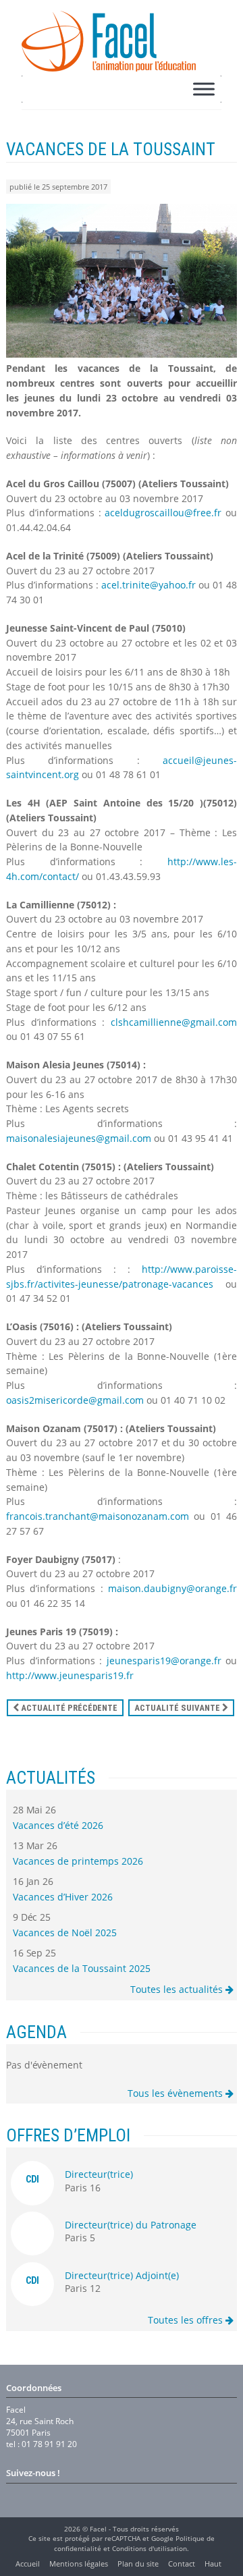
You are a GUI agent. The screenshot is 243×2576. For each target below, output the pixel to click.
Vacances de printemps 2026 (78, 1861)
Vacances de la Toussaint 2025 (82, 1968)
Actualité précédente (68, 1708)
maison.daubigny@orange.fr (172, 1588)
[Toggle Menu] (204, 89)
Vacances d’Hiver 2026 (63, 1897)
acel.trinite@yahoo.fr (148, 585)
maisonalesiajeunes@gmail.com (79, 1138)
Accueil (28, 2564)
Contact (182, 2564)
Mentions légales (79, 2564)
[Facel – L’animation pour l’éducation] (109, 41)
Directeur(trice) (99, 2174)
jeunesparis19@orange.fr (164, 1661)
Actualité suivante (178, 1708)
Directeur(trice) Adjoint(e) (122, 2275)
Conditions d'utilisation (150, 2548)
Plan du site (138, 2564)
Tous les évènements (177, 2093)
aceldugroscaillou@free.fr (163, 513)
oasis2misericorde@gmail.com (75, 1400)
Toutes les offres (187, 2320)
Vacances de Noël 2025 (65, 1933)
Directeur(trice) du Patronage (131, 2225)
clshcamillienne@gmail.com (174, 1022)
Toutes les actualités (178, 1989)
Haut (213, 2564)
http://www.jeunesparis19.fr (70, 1675)
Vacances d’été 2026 (58, 1825)
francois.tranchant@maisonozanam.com (98, 1516)
